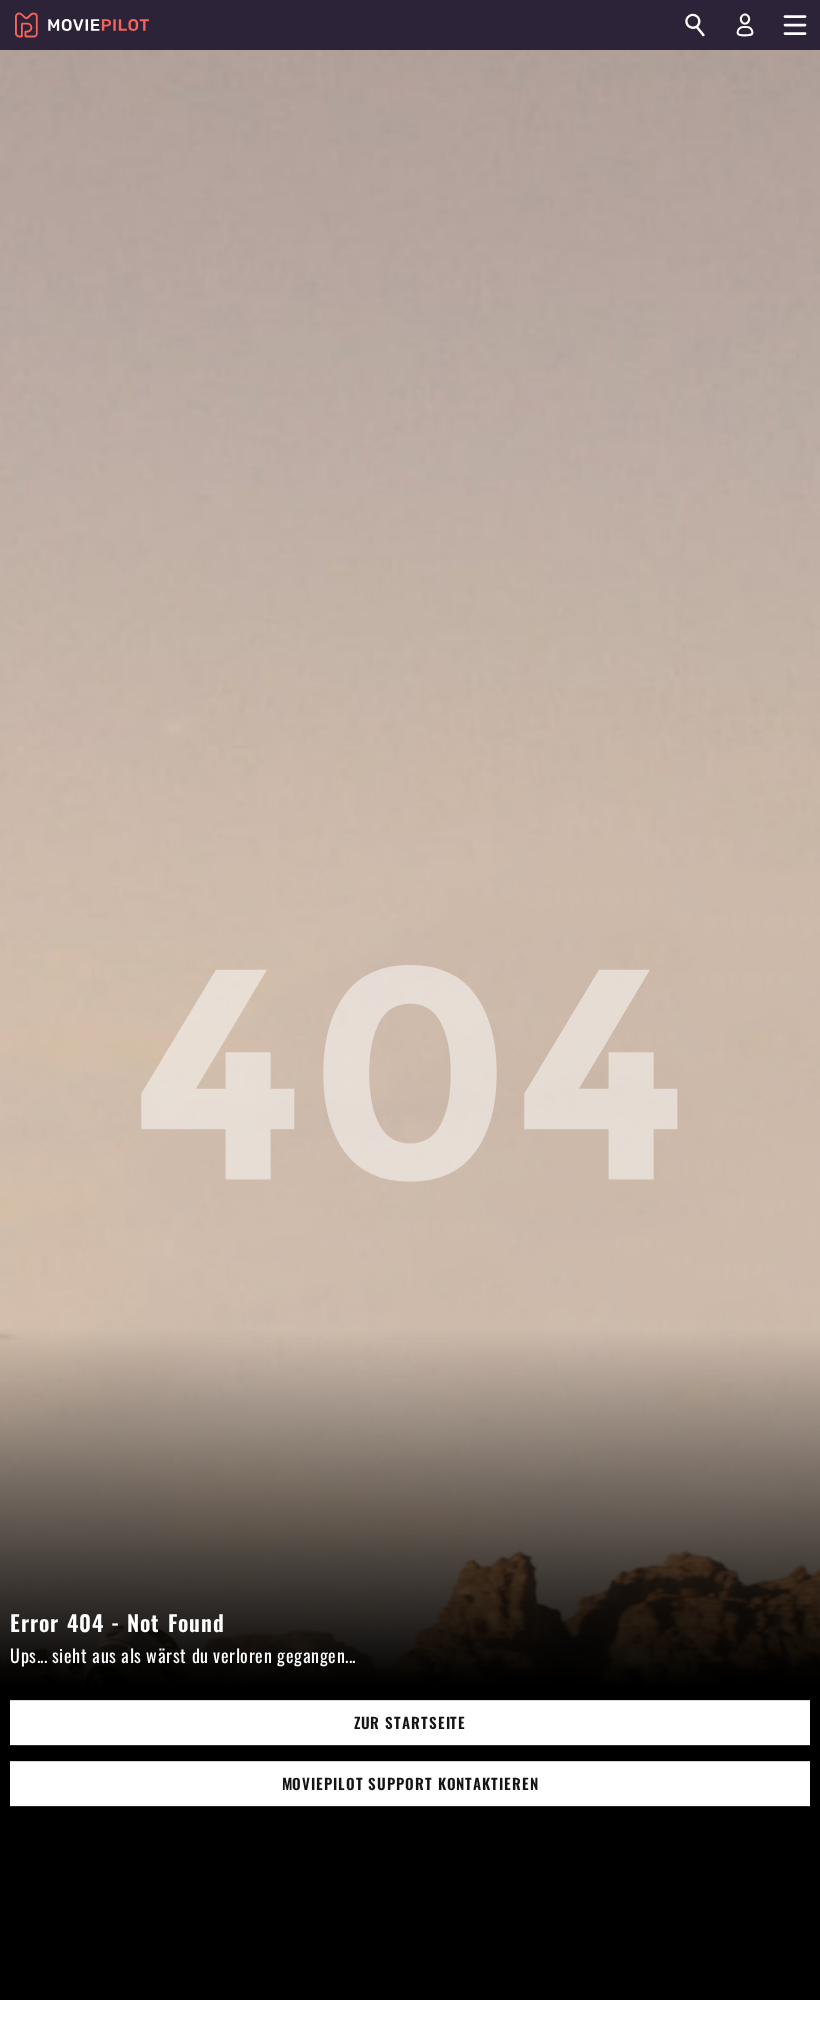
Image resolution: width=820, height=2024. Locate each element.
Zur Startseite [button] (410, 1723)
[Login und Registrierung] (745, 25)
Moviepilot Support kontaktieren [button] (410, 1784)
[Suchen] (695, 25)
